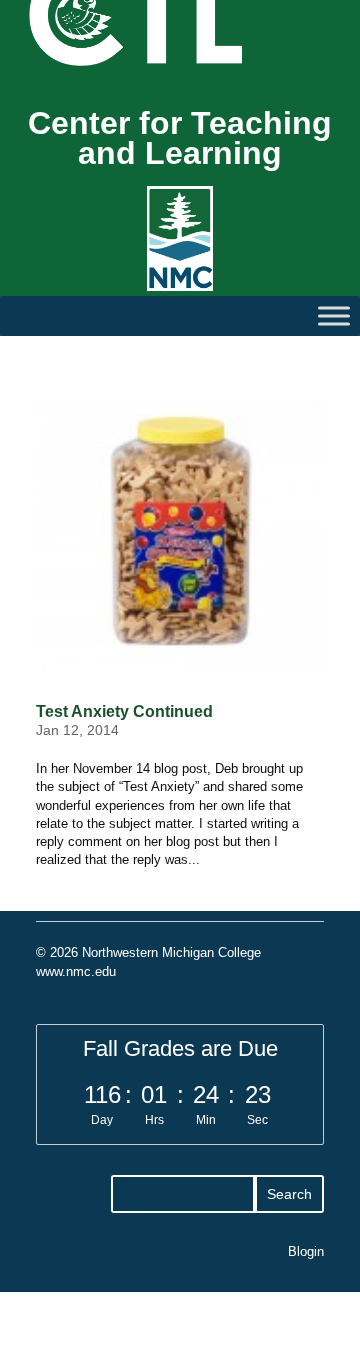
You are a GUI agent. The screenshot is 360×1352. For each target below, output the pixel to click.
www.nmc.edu (76, 971)
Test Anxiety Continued (124, 711)
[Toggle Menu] (334, 315)
